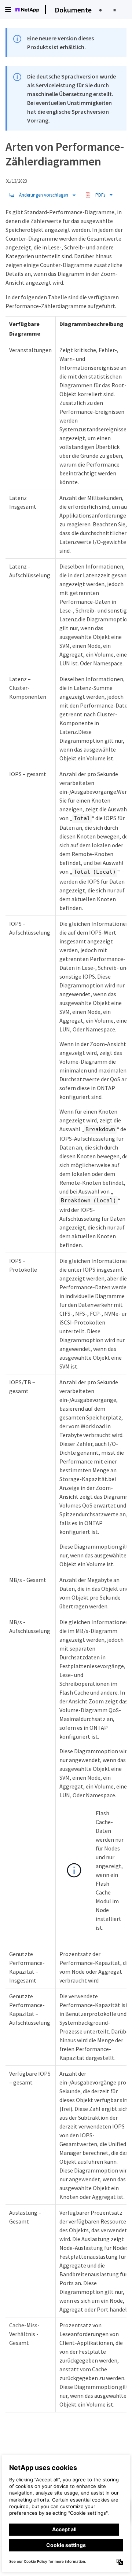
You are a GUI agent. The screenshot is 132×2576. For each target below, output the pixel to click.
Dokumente (73, 10)
